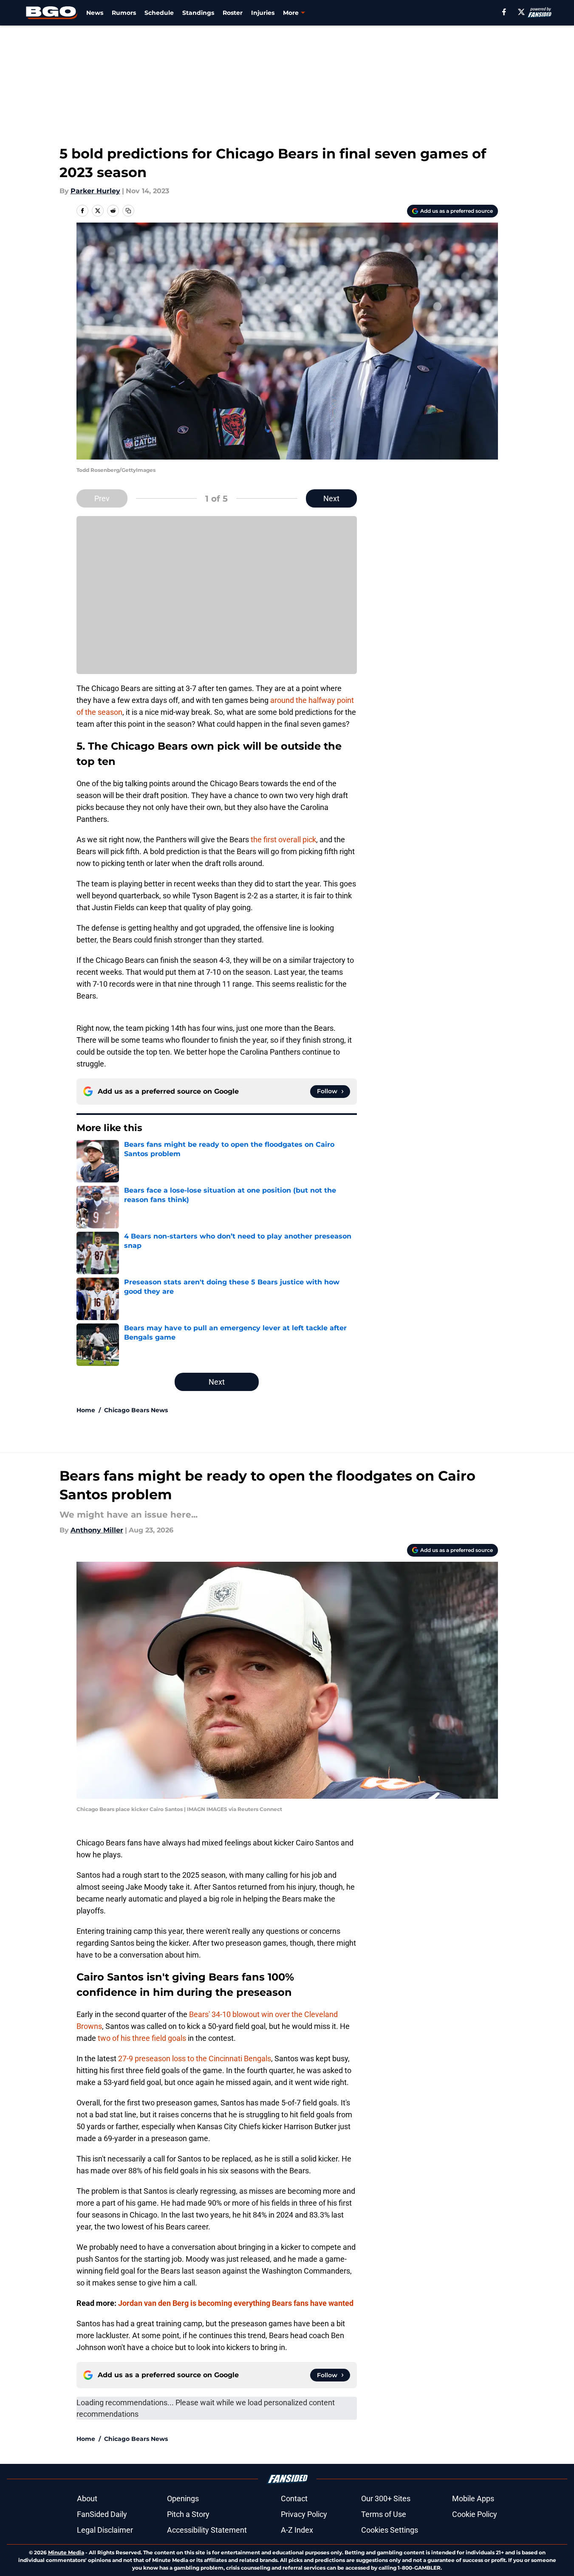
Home (86, 1410)
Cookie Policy (475, 2514)
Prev (102, 498)
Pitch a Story (188, 2514)
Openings (183, 2498)
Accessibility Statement (207, 2530)
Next (331, 498)
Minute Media (66, 2552)
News (95, 13)
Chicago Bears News (136, 1410)
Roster (233, 13)
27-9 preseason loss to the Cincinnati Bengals (195, 2058)
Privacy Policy (304, 2514)
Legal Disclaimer (105, 2530)
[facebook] (504, 12)
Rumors (124, 13)
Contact (294, 2498)
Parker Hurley (95, 191)
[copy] (128, 211)
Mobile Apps (473, 2498)
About (87, 2498)
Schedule (159, 13)
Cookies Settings (390, 2530)
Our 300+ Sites (386, 2498)
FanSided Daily (102, 2514)
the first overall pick (283, 839)
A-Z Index (297, 2530)
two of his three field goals (142, 2038)
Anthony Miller (97, 1530)
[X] (521, 12)
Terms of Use (384, 2514)
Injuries (263, 13)
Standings (198, 13)
